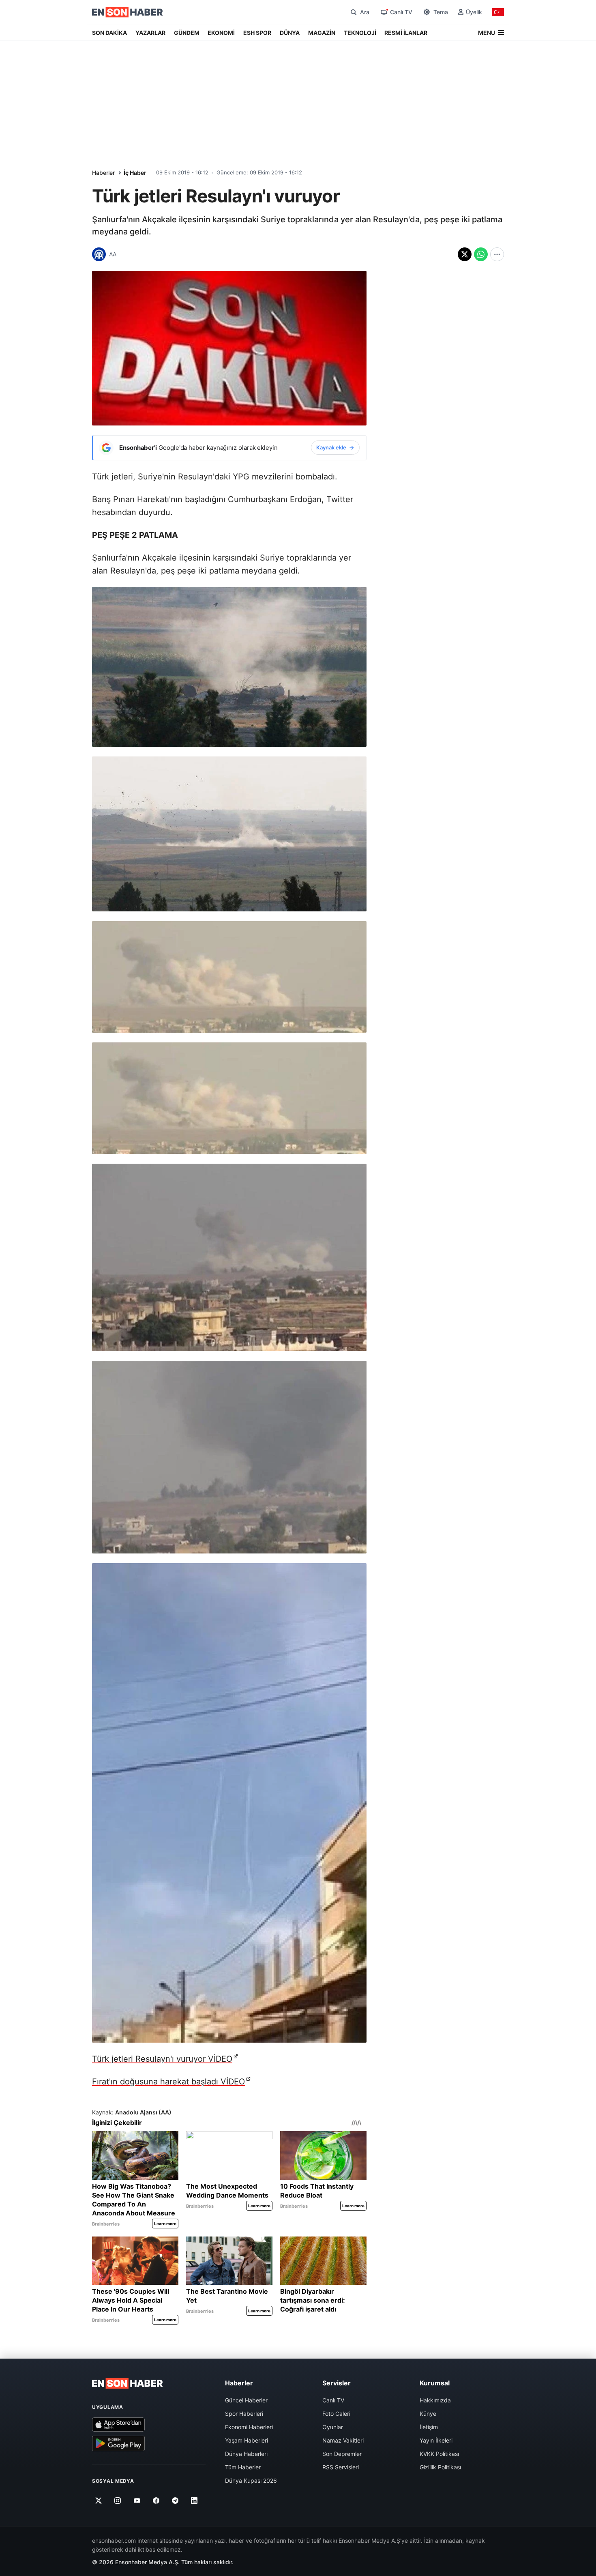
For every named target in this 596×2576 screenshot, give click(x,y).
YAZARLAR (150, 33)
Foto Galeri (336, 2414)
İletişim (429, 2427)
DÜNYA (290, 33)
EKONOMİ (221, 33)
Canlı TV (333, 2400)
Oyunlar (333, 2427)
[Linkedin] (194, 2501)
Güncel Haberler (246, 2400)
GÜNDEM (187, 33)
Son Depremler (342, 2454)
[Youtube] (137, 2501)
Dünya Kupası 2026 (251, 2480)
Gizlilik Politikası (440, 2467)
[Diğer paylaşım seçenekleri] (497, 254)
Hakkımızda (435, 2400)
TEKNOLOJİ (360, 33)
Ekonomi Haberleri (249, 2427)
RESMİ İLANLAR (406, 33)
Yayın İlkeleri (436, 2440)
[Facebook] (156, 2501)
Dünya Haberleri (246, 2454)
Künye (428, 2414)
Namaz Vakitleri (343, 2440)
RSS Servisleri (341, 2467)
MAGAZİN (322, 33)
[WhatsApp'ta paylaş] (481, 254)
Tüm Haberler (243, 2467)
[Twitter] (99, 2501)
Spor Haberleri (244, 2414)
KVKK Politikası (439, 2454)
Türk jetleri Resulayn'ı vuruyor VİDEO (162, 2059)
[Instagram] (118, 2501)
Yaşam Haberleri (247, 2440)
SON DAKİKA (109, 33)
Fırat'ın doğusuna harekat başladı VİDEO (168, 2082)
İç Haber (135, 173)
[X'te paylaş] (465, 254)
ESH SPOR (257, 33)
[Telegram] (175, 2501)
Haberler (103, 173)
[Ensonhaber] (128, 12)
